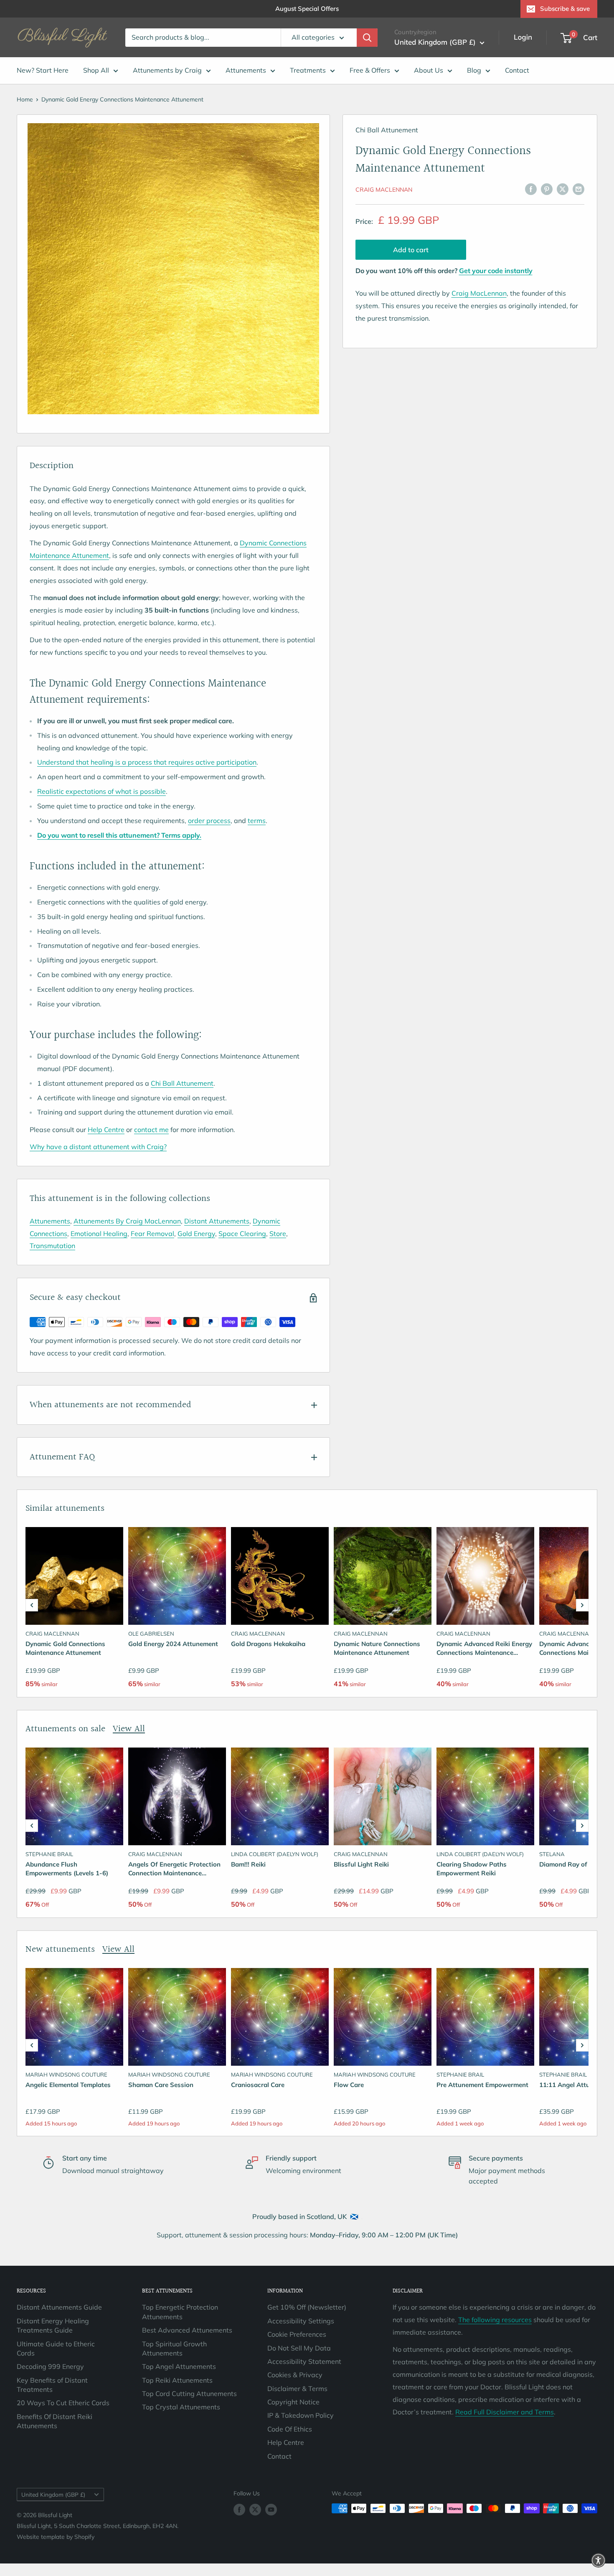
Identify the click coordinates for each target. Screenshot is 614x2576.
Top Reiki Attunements (177, 2380)
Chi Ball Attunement (182, 1083)
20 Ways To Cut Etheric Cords (63, 2403)
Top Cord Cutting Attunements (189, 2394)
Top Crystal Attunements (181, 2407)
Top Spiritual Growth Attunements (174, 2348)
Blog (474, 70)
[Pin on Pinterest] (547, 189)
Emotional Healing (99, 1234)
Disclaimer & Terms (297, 2389)
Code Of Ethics (290, 2429)
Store (278, 1234)
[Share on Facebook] (531, 189)
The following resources (495, 2320)
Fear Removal (152, 1234)
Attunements (246, 70)
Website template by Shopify (56, 2537)
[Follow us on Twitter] (255, 2509)
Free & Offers (370, 70)
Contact (517, 70)
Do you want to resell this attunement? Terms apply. (119, 835)
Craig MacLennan (384, 190)
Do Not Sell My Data (299, 2348)
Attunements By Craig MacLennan (127, 1221)
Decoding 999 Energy (50, 2366)
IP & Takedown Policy (301, 2415)
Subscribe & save (565, 9)
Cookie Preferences (297, 2334)
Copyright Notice (293, 2402)
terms (257, 821)
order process (209, 821)
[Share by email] (578, 189)
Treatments (308, 70)
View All (129, 1729)
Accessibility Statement (304, 2361)
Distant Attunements (217, 1221)
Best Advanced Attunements (187, 2330)
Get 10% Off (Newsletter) (307, 2307)
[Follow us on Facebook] (239, 2509)
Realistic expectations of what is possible (101, 791)
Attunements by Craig (167, 70)
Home (25, 99)
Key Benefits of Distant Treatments (52, 2385)
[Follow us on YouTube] (271, 2509)
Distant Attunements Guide (59, 2307)
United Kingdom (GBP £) (53, 2494)
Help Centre (106, 1130)
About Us (429, 70)
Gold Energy (196, 1234)
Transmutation (52, 1246)
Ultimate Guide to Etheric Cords (56, 2348)
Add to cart (411, 250)
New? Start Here (43, 70)
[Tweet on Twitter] (563, 189)
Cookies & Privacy (295, 2375)
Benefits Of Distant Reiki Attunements (55, 2421)
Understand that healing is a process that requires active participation (147, 762)
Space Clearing (242, 1234)
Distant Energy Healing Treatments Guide (53, 2325)
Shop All (96, 70)
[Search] (367, 38)
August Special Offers (307, 9)
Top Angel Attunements (179, 2366)
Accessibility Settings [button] (301, 2321)
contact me (151, 1130)
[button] (32, 1605)
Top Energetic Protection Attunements (180, 2312)
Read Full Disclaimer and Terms (505, 2412)
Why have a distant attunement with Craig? (98, 1147)
